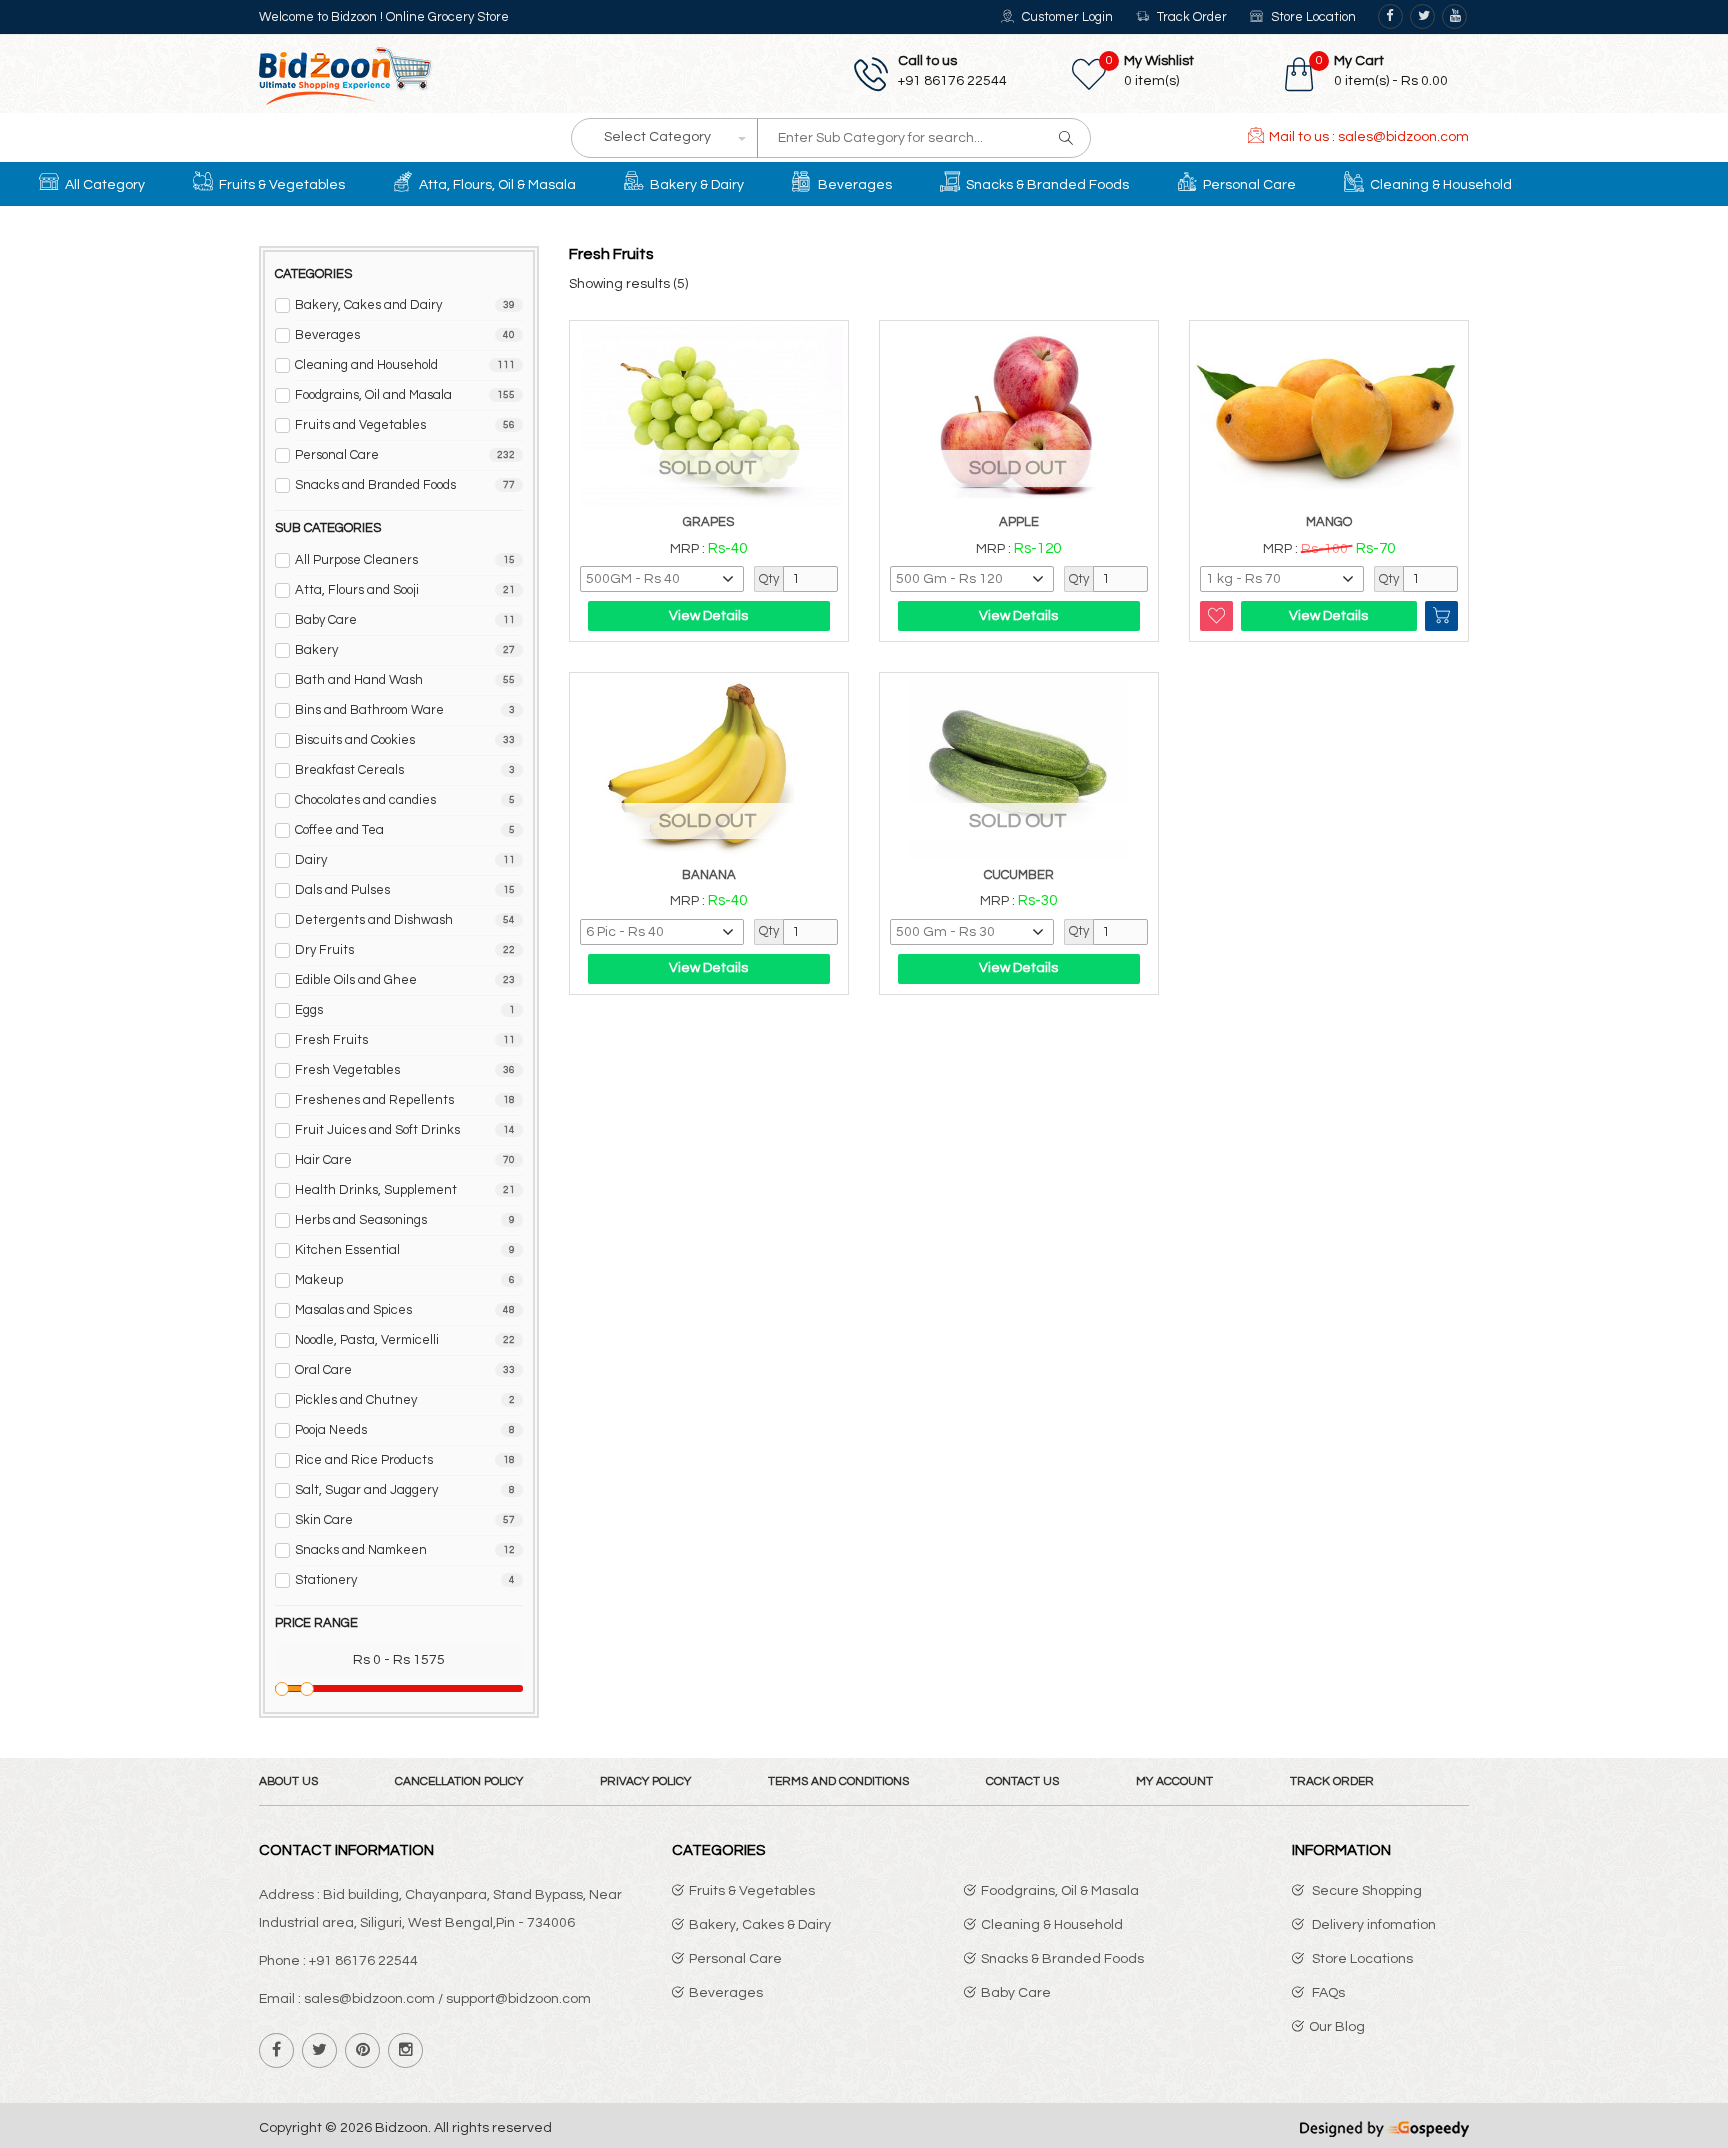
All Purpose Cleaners (405, 560)
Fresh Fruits (405, 1040)
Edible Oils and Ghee (405, 980)
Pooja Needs (405, 1430)
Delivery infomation (1372, 1925)
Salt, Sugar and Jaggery (405, 1490)
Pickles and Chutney (405, 1400)
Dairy (405, 860)
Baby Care (405, 620)
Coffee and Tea (405, 830)
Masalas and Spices (405, 1310)
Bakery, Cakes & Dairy (760, 1925)
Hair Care (405, 1160)
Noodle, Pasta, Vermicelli (405, 1340)
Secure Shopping (1365, 1891)
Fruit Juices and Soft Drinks (405, 1130)
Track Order (1190, 17)
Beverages (853, 185)
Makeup (405, 1280)
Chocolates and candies (405, 800)
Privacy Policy (645, 1781)
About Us (288, 1781)
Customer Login (1066, 17)
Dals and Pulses (405, 890)
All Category (103, 185)
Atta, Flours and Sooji (405, 590)
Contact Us (1022, 1781)
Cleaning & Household (1439, 185)
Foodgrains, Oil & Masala (1060, 1891)
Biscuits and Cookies (405, 740)
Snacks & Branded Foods (1046, 185)
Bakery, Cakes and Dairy (405, 305)
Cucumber (1019, 875)
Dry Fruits (405, 950)
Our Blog (1337, 2027)
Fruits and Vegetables (405, 425)
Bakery (405, 650)
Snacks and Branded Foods (405, 485)
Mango (1329, 522)
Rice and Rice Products (405, 1460)
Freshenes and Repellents (405, 1100)
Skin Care (405, 1520)
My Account (1174, 1781)
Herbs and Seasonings (405, 1220)
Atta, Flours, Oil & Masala (496, 185)
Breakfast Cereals (405, 770)
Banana (709, 875)
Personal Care (1248, 185)
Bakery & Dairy (695, 185)
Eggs (405, 1010)
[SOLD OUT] (709, 415)
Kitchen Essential (405, 1250)
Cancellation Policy (459, 1781)
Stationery (405, 1580)
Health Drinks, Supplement (405, 1190)
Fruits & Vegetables (280, 185)
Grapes (708, 522)
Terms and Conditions (838, 1781)
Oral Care (405, 1370)
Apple (1019, 522)
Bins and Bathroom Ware (405, 710)
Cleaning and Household (405, 365)
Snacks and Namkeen (405, 1550)
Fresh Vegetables (405, 1070)
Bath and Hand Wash (405, 680)
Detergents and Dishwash (405, 920)
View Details (708, 616)
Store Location (1312, 17)
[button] (1379, 71)
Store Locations (1361, 1959)
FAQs (1327, 1993)
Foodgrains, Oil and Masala (405, 395)
